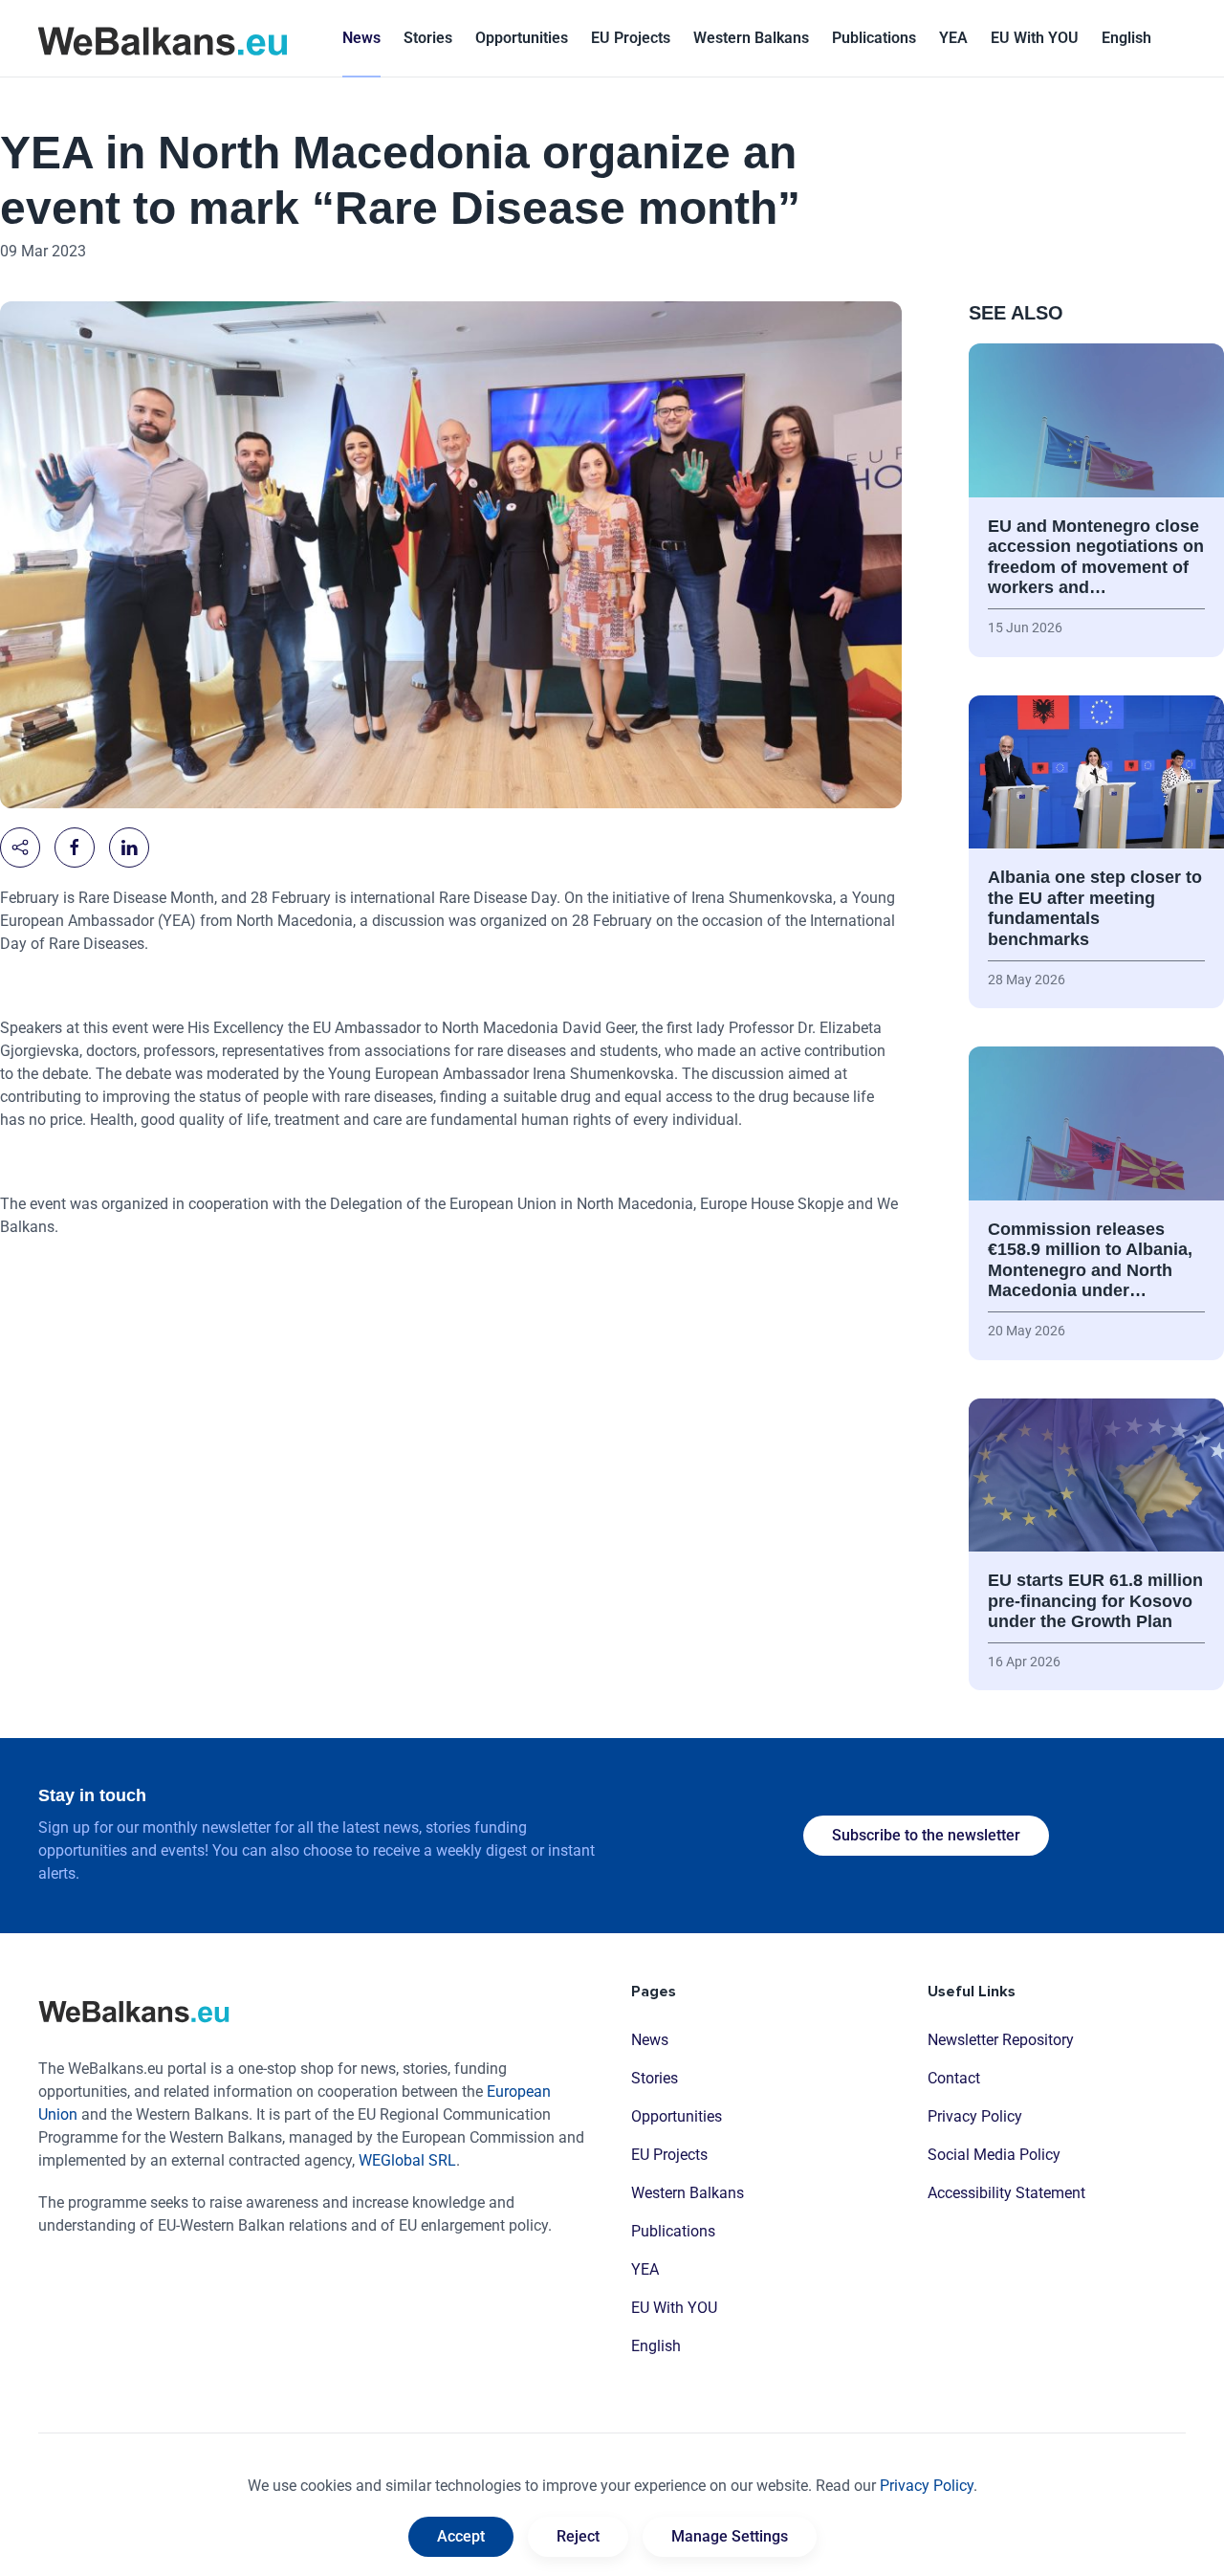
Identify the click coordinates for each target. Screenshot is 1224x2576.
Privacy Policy (975, 2116)
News (361, 38)
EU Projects (631, 38)
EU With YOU (1035, 38)
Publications (874, 38)
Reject (578, 2536)
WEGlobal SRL (407, 2160)
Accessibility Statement (1006, 2193)
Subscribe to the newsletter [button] (926, 1835)
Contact (954, 2078)
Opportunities (522, 38)
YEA (645, 2269)
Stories (428, 38)
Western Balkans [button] (751, 38)
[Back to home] (163, 38)
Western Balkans (688, 2193)
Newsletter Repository (1001, 2040)
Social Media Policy (994, 2155)
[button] (1126, 38)
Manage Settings (730, 2536)
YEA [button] (953, 38)
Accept (461, 2536)
